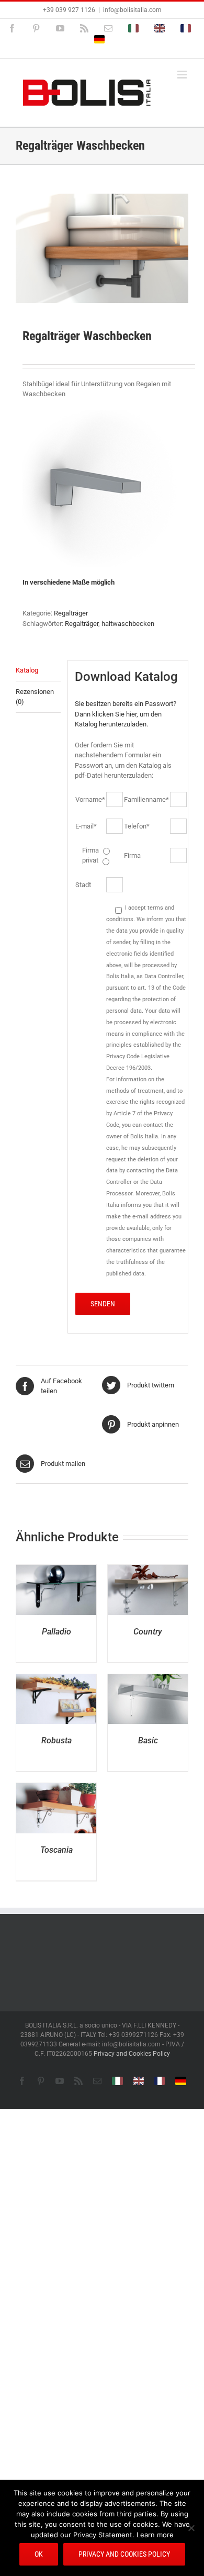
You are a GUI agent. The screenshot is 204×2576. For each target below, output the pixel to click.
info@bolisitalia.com (132, 10)
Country (148, 1632)
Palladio (56, 1632)
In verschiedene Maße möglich (69, 582)
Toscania (56, 1850)
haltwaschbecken (128, 624)
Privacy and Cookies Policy (132, 2054)
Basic (148, 1740)
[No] (191, 2528)
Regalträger (71, 613)
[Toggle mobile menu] (183, 75)
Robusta (56, 1740)
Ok (39, 2554)
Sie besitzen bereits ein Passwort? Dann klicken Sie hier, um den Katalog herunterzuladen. (126, 714)
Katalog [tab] (27, 670)
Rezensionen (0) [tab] (35, 697)
